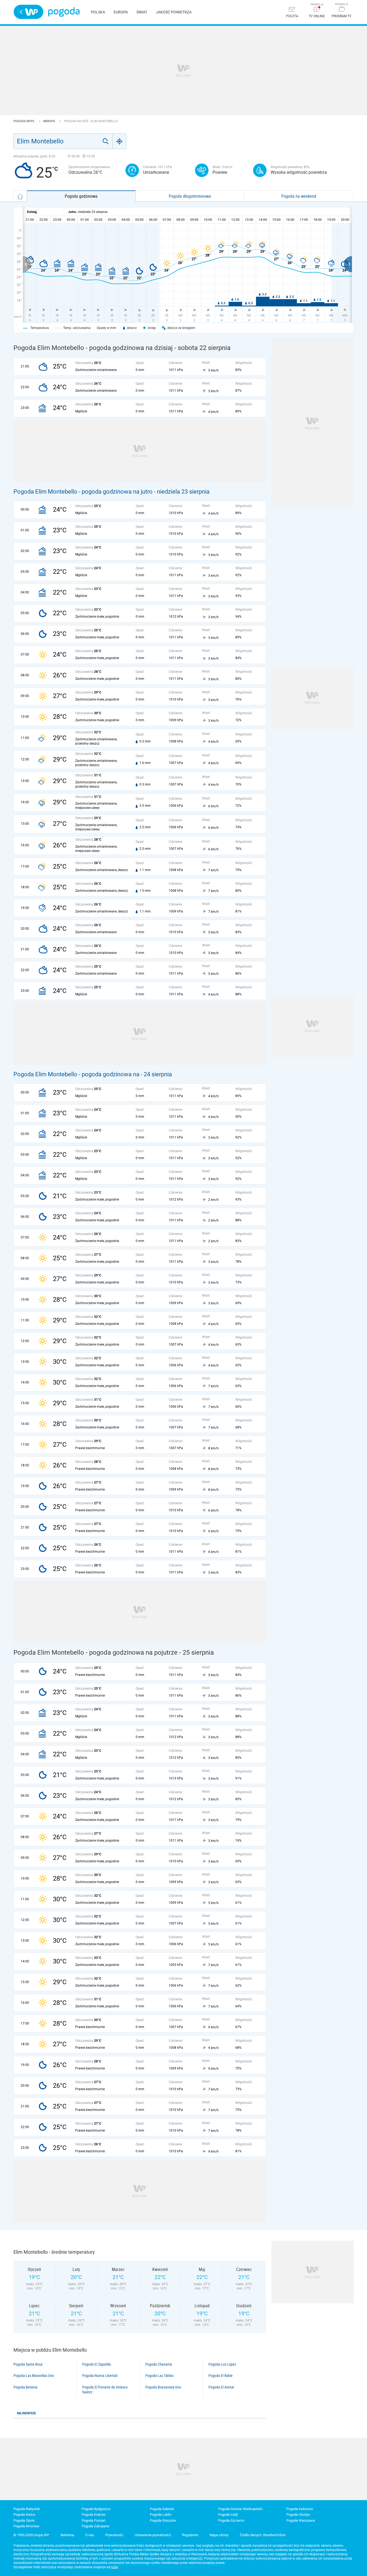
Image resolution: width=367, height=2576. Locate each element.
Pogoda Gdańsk (162, 2509)
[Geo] (120, 141)
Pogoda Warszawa (301, 2520)
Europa (121, 12)
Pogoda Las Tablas (159, 2376)
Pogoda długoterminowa (190, 196)
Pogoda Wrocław (26, 2526)
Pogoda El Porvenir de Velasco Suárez (105, 2390)
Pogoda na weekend (299, 196)
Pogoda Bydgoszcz (96, 2509)
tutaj (115, 2567)
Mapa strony (219, 2535)
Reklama (67, 2535)
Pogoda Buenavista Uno (163, 2387)
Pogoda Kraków (94, 2515)
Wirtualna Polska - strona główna (28, 12)
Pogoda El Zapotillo (97, 2364)
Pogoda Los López (222, 2364)
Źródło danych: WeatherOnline (263, 2535)
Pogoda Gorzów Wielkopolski (240, 2509)
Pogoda (64, 12)
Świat (142, 12)
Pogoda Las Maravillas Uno (34, 2376)
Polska (98, 12)
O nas (90, 2535)
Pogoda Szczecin (231, 2520)
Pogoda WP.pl (24, 121)
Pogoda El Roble (221, 2376)
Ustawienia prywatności (153, 2535)
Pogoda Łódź (228, 2515)
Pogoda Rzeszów (163, 2520)
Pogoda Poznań (93, 2520)
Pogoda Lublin (161, 2515)
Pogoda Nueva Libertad (100, 2376)
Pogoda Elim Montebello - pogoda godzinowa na (77, 1074)
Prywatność (114, 2535)
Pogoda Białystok (27, 2509)
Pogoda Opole (24, 2520)
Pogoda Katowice (300, 2509)
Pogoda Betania (25, 2387)
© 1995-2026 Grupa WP (31, 2535)
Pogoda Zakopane (96, 2526)
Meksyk (50, 121)
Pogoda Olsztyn (298, 2515)
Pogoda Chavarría (159, 2364)
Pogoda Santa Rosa (28, 2364)
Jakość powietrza (174, 12)
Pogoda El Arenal (221, 2387)
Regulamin (190, 2535)
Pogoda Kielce (24, 2515)
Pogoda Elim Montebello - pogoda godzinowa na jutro (83, 492)
